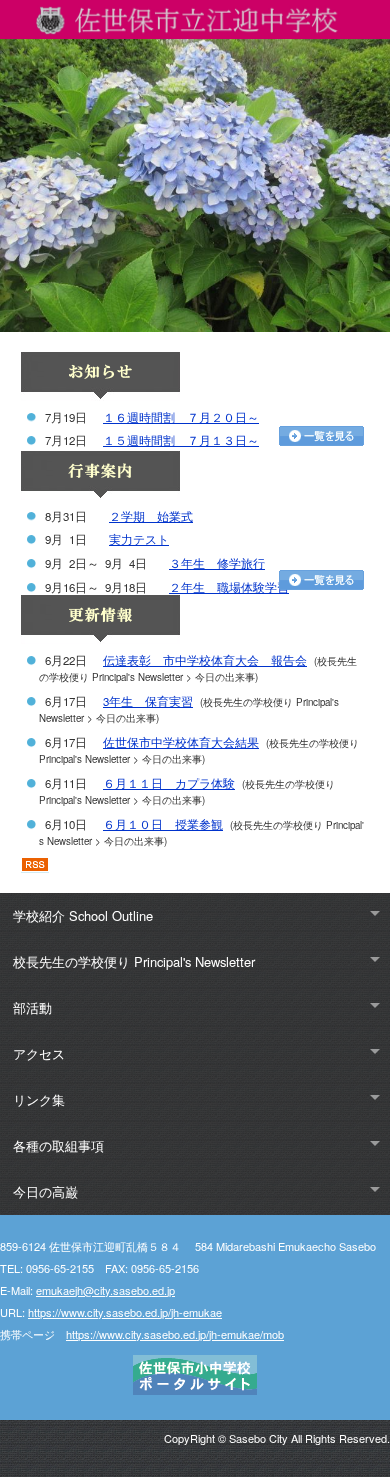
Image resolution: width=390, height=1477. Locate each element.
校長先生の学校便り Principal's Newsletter (134, 961)
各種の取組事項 (58, 1145)
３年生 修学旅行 (217, 563)
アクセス (39, 1053)
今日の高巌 (45, 1191)
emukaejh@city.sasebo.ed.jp (105, 1290)
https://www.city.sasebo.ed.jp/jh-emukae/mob (175, 1334)
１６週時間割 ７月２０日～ (181, 417)
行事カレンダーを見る (321, 580)
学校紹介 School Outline (83, 915)
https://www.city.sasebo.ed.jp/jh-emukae (125, 1312)
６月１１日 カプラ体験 (169, 783)
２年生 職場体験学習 (229, 587)
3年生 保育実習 (148, 701)
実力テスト (139, 539)
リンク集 (39, 1099)
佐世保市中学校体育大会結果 (181, 742)
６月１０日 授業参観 (163, 824)
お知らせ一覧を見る (321, 436)
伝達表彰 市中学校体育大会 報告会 (205, 660)
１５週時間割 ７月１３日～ (181, 440)
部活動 (32, 1007)
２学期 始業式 (151, 516)
